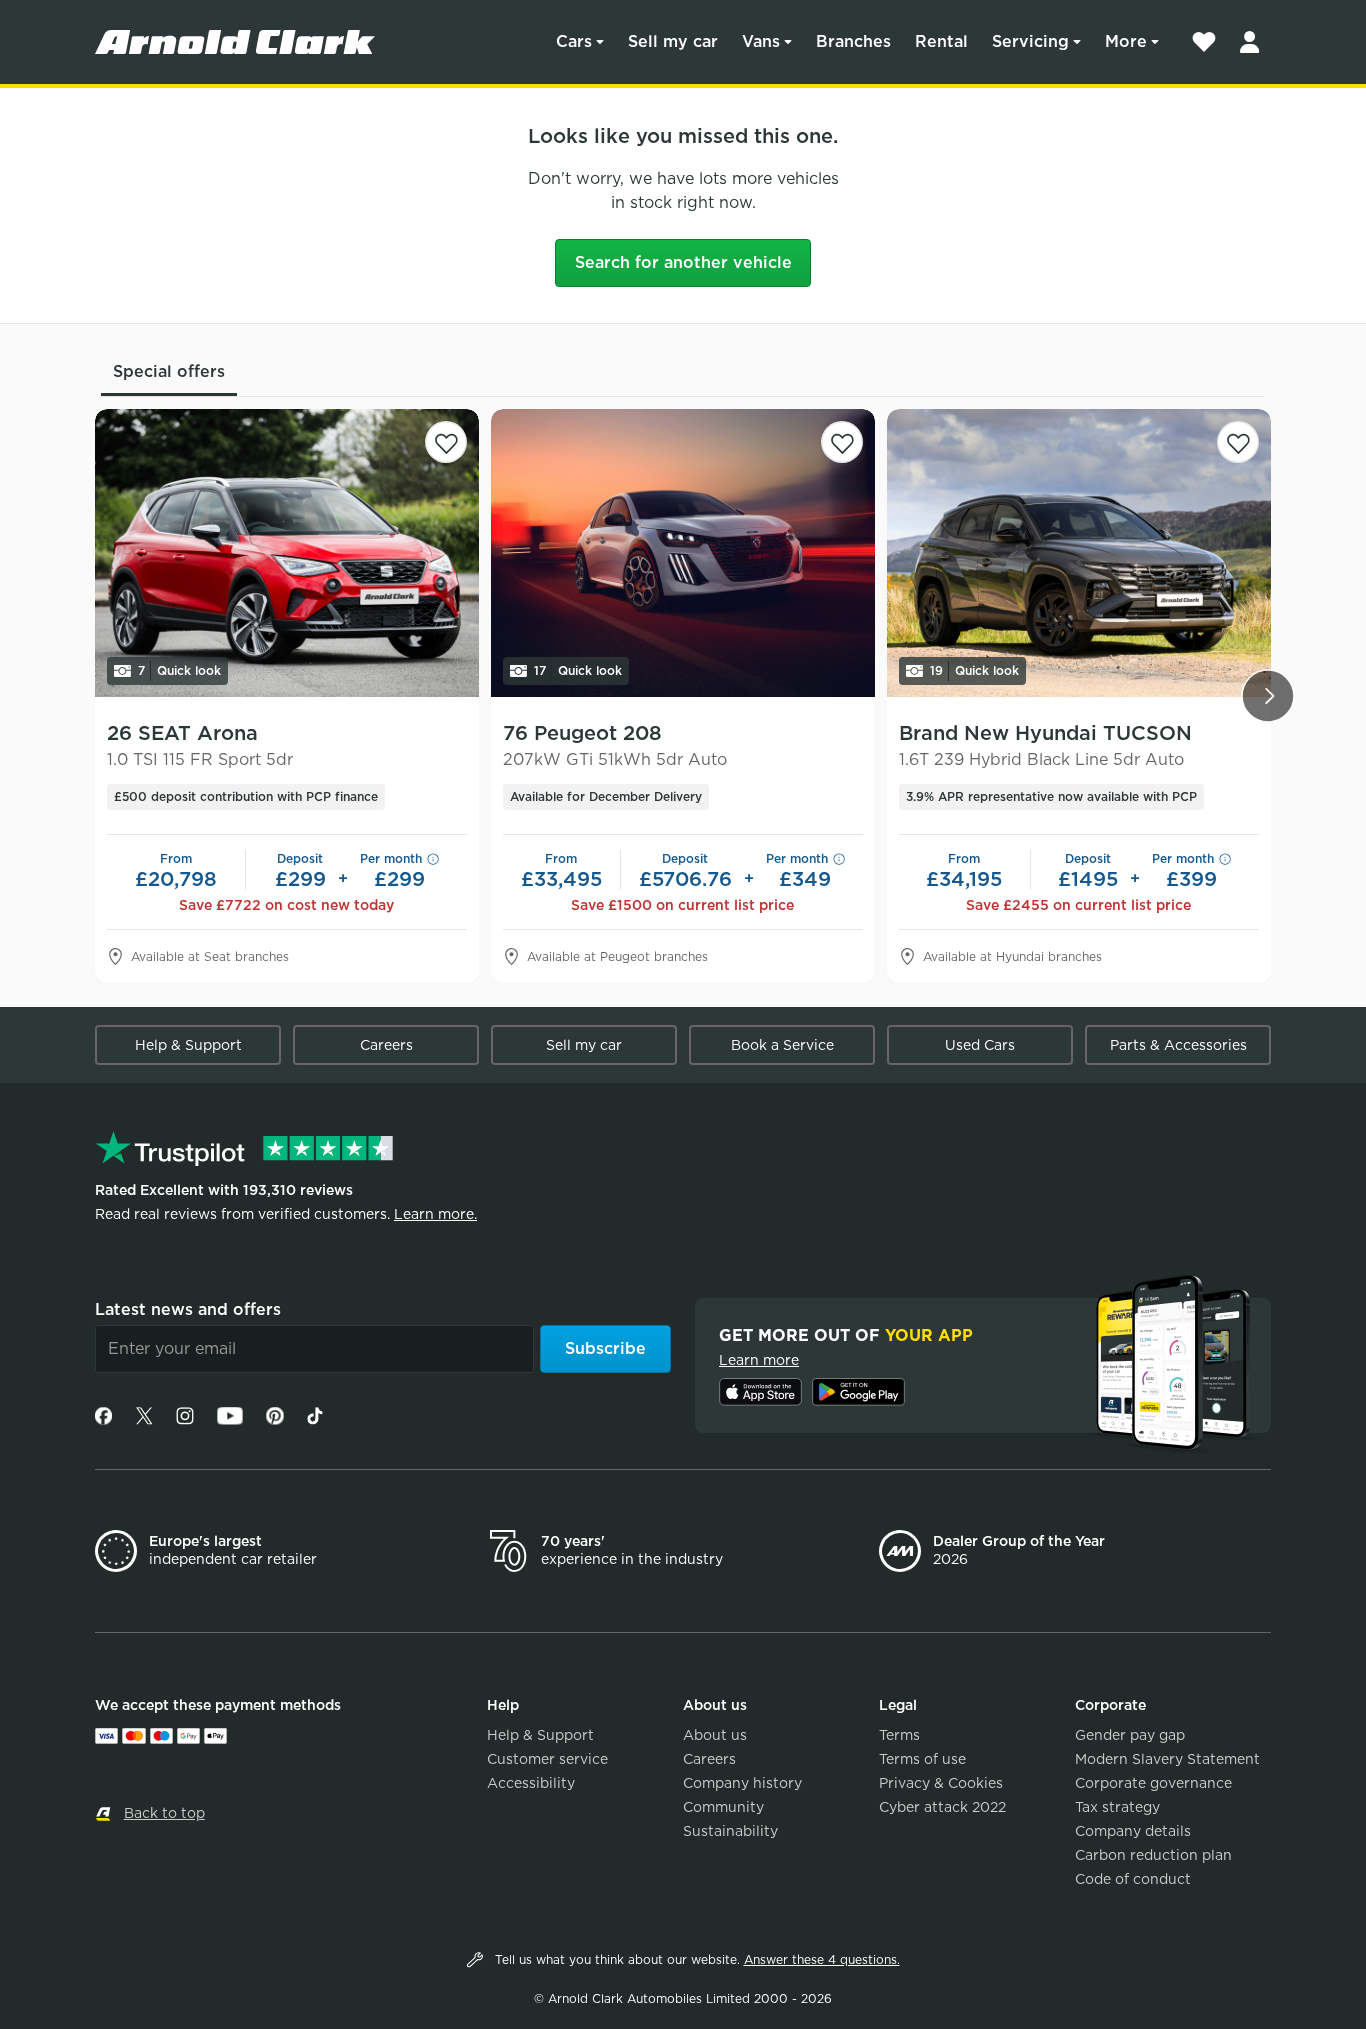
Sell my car (673, 41)
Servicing (1030, 41)
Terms (899, 1735)
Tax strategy (1117, 1807)
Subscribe (605, 1348)
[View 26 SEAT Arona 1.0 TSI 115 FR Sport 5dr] (287, 553)
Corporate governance (1153, 1783)
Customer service (547, 1759)
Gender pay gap (1130, 1735)
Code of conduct (1133, 1879)
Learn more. (435, 1214)
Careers (386, 1045)
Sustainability (730, 1831)
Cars (574, 41)
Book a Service (782, 1045)
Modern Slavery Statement (1167, 1759)
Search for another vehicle (683, 262)
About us (715, 1735)
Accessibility (531, 1783)
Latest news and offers (188, 1309)
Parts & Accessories (1178, 1045)
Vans (761, 41)
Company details (1133, 1831)
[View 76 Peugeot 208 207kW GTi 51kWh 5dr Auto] (683, 553)
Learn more (759, 1360)
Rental (941, 41)
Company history (742, 1783)
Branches (853, 41)
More (1126, 41)
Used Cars (980, 1045)
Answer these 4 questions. (822, 1959)
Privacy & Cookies (941, 1783)
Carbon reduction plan (1153, 1855)
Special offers (169, 371)
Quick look (179, 670)
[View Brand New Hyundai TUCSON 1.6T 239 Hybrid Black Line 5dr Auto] (1079, 553)
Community (723, 1807)
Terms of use (922, 1759)
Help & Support (188, 1045)
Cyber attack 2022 (942, 1807)
